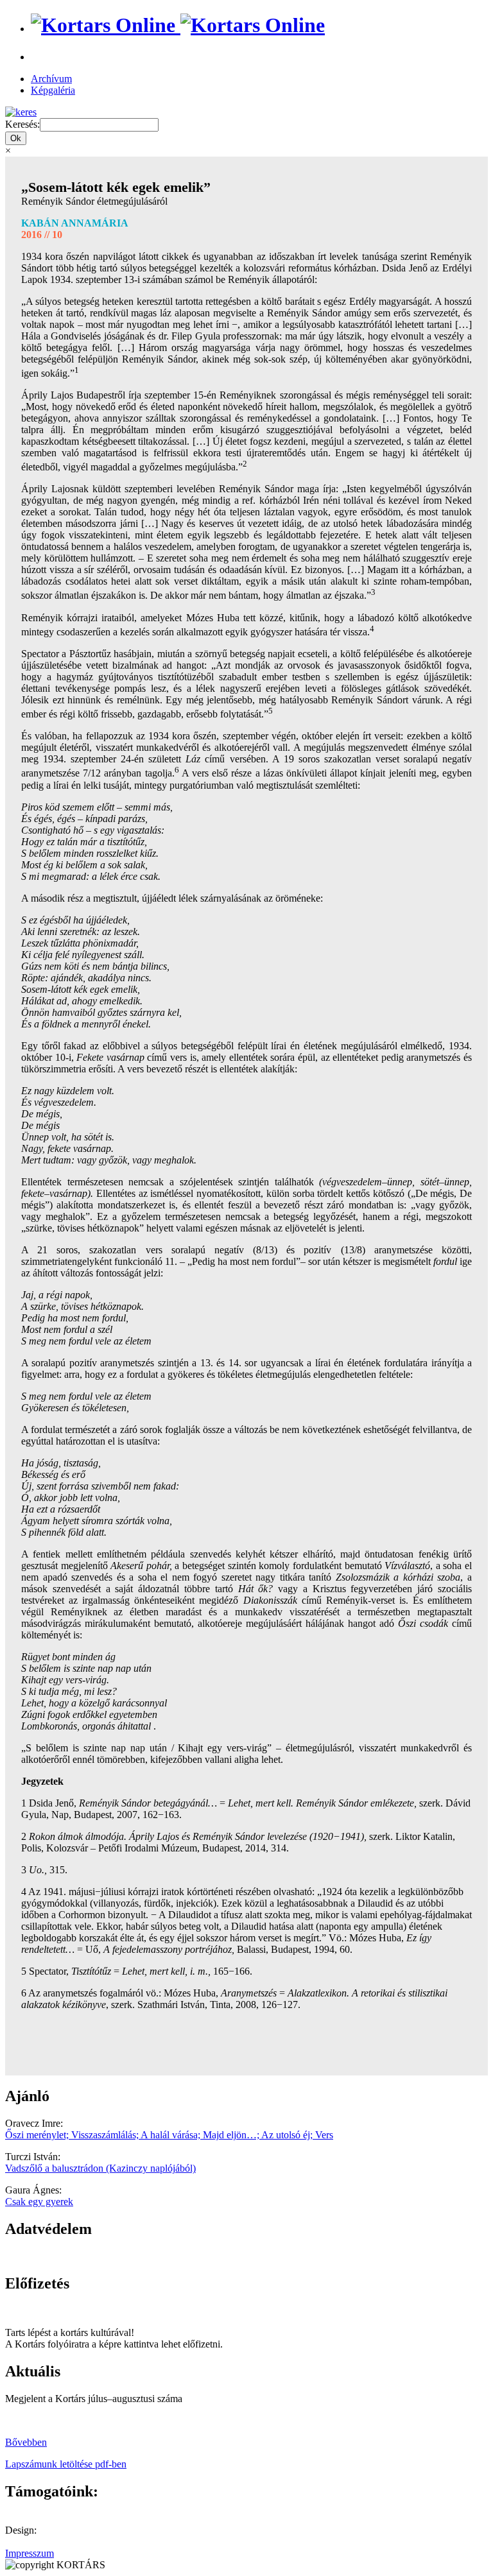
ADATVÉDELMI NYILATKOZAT (80, 2256)
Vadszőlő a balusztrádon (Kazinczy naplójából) (100, 2168)
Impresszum (30, 2553)
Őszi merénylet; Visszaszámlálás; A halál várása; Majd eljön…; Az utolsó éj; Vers (169, 2135)
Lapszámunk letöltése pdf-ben (66, 2464)
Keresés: (22, 124)
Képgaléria (53, 90)
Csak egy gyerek (39, 2202)
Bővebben (26, 2442)
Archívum (51, 79)
